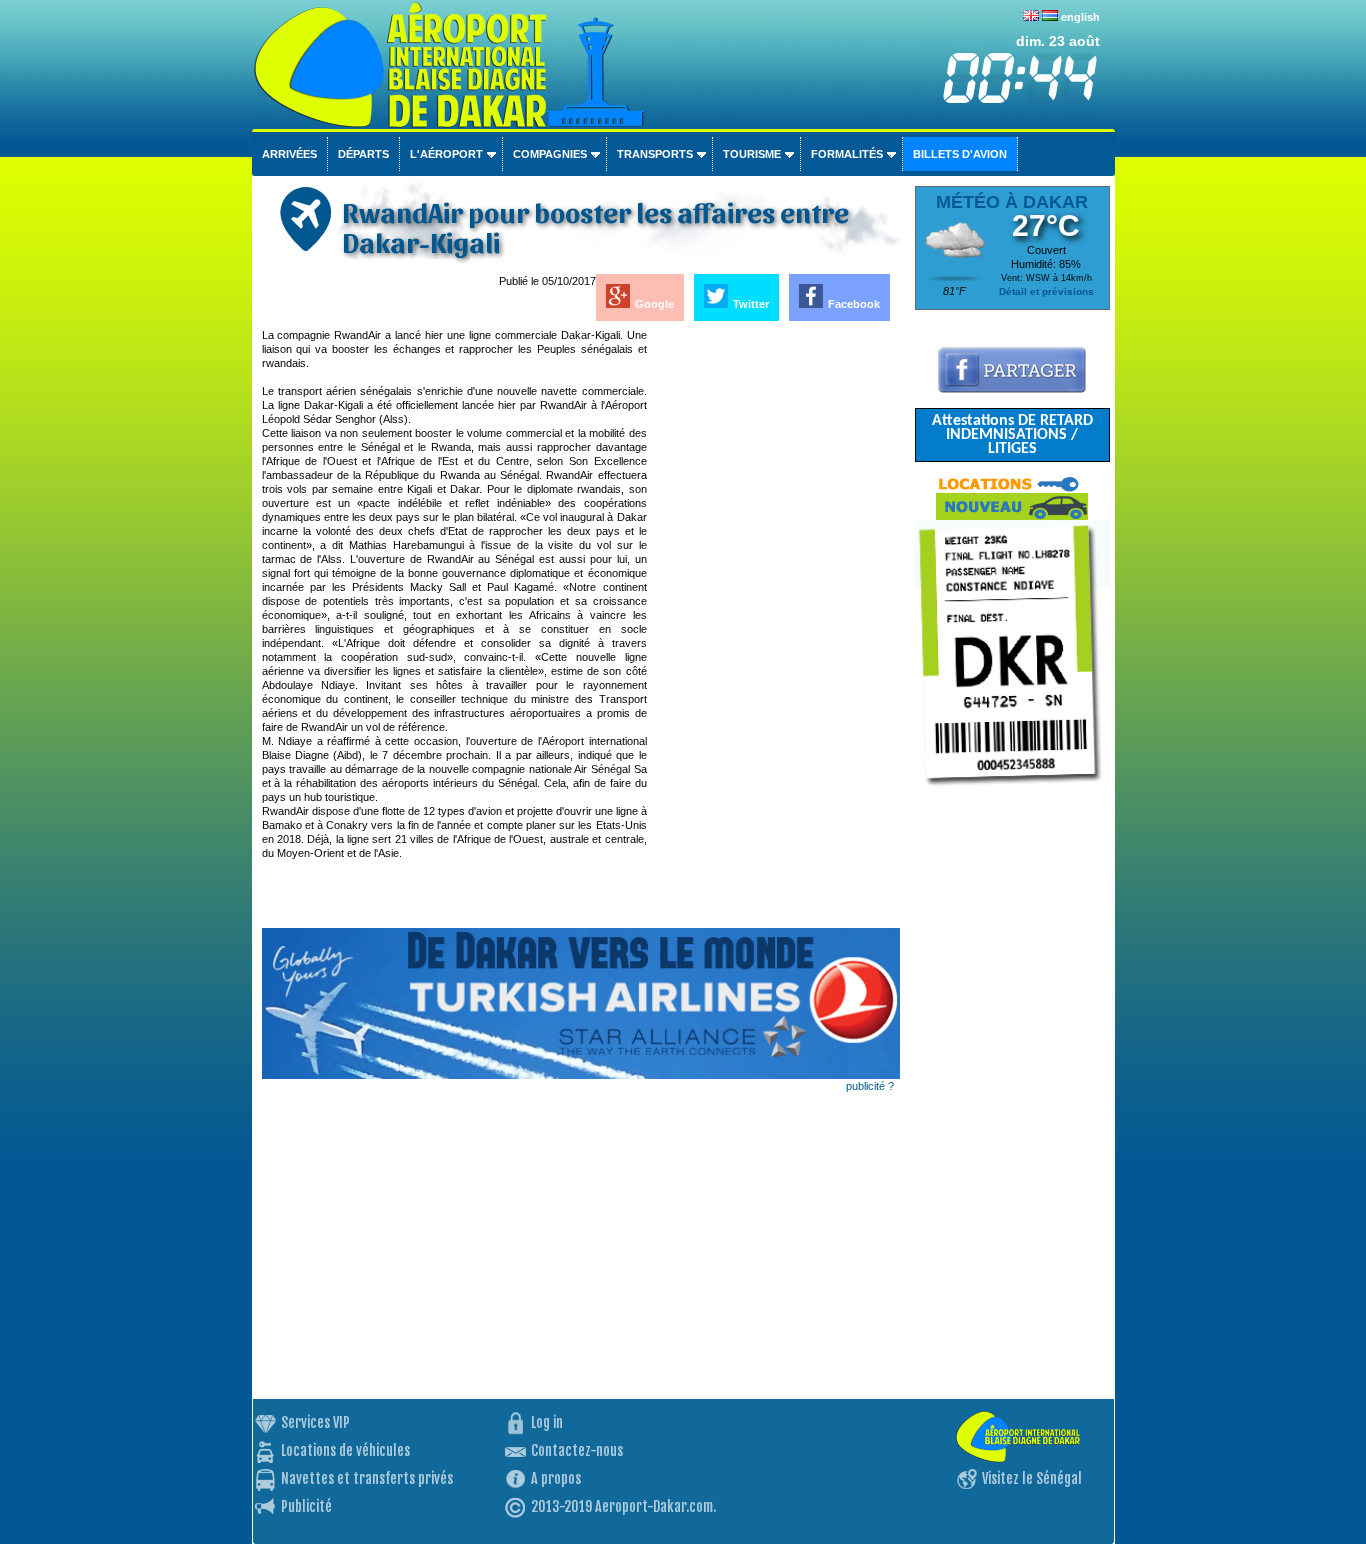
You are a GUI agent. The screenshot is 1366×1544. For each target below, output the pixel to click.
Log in (547, 1422)
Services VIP (315, 1422)
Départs (363, 154)
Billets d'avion (960, 154)
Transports (655, 154)
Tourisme (752, 154)
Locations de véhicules (345, 1450)
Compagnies (550, 154)
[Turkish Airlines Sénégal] (581, 1075)
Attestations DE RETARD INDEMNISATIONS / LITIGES (1012, 435)
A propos (556, 1478)
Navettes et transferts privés (367, 1478)
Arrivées (289, 154)
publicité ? (870, 1086)
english (1080, 17)
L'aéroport (446, 154)
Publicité (306, 1506)
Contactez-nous (577, 1450)
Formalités (847, 154)
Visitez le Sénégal (1032, 1478)
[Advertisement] (775, 628)
